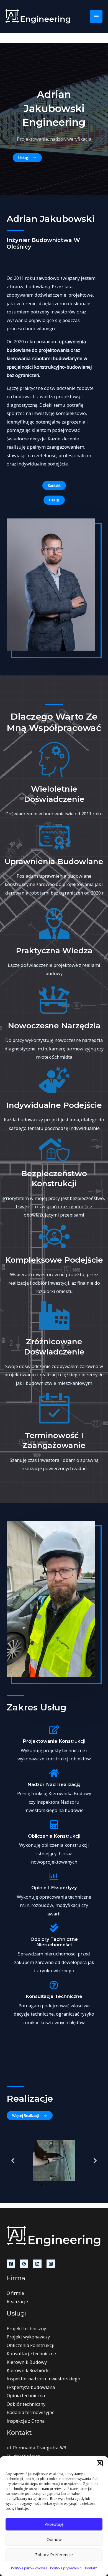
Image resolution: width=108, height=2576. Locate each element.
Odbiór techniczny (26, 2404)
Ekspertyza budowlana (31, 2387)
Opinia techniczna (26, 2395)
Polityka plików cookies (29, 2568)
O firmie (15, 2293)
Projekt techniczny (26, 2328)
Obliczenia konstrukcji (31, 2345)
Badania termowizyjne (31, 2412)
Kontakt (91, 2568)
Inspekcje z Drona (26, 2421)
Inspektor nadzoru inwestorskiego (43, 2379)
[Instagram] (51, 2264)
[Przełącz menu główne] (96, 16)
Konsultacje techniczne (31, 2353)
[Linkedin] (37, 2264)
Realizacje (17, 2301)
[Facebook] (11, 2264)
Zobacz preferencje (54, 2554)
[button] (100, 2463)
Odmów (54, 2539)
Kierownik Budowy (27, 2362)
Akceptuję (54, 2524)
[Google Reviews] (24, 2264)
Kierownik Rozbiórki (28, 2370)
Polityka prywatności (66, 2568)
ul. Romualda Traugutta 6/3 (36, 2448)
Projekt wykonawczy (28, 2337)
